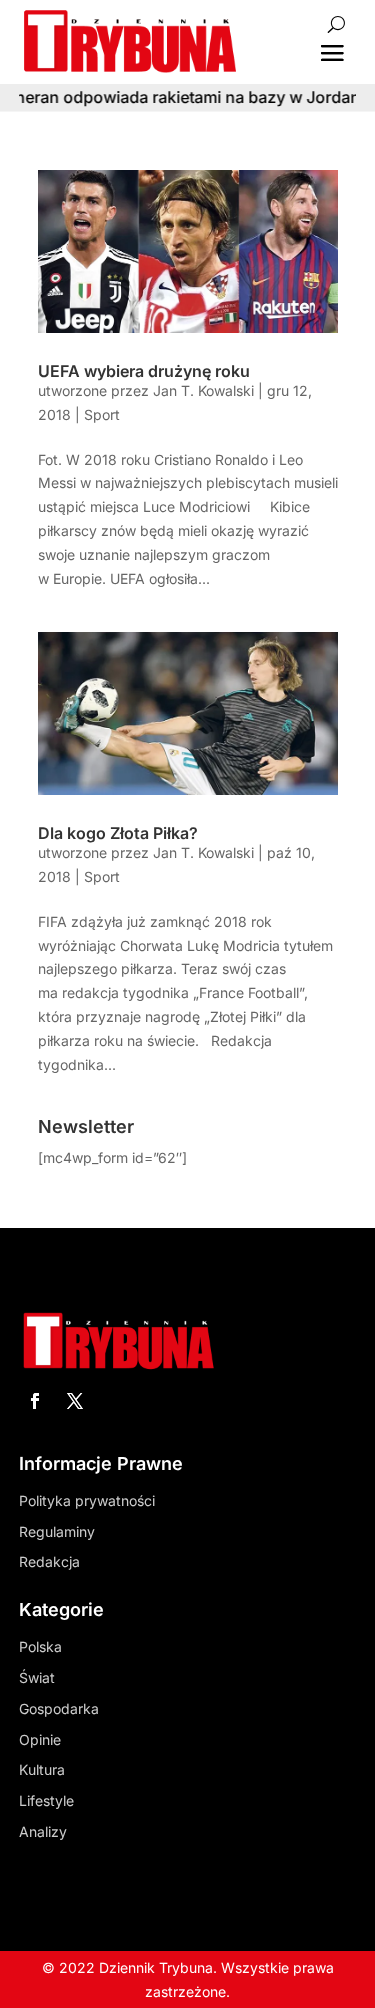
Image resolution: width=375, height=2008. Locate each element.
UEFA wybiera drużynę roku (144, 371)
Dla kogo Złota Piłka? (118, 833)
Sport (102, 414)
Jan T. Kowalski (203, 390)
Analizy (43, 1831)
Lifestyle (46, 1800)
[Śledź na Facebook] (35, 1401)
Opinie (40, 1739)
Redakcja (49, 1561)
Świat (37, 1677)
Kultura (42, 1769)
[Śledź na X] (75, 1401)
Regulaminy (57, 1531)
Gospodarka (59, 1708)
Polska (40, 1646)
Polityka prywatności (87, 1500)
